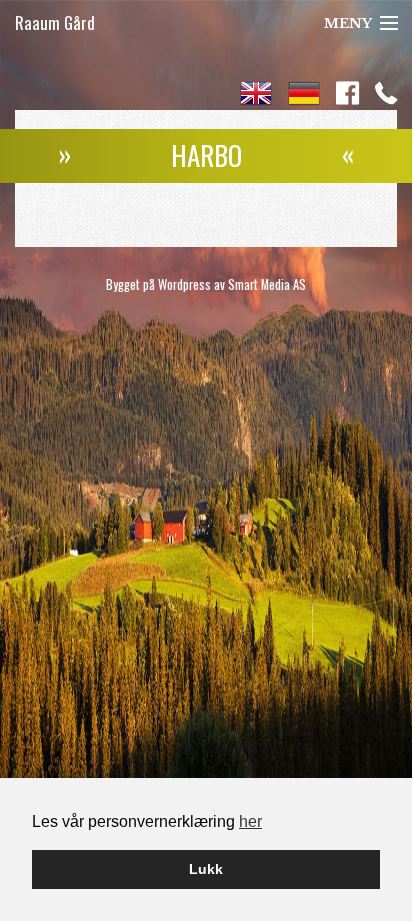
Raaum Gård (55, 22)
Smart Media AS (267, 284)
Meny (348, 23)
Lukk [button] (206, 869)
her (250, 821)
